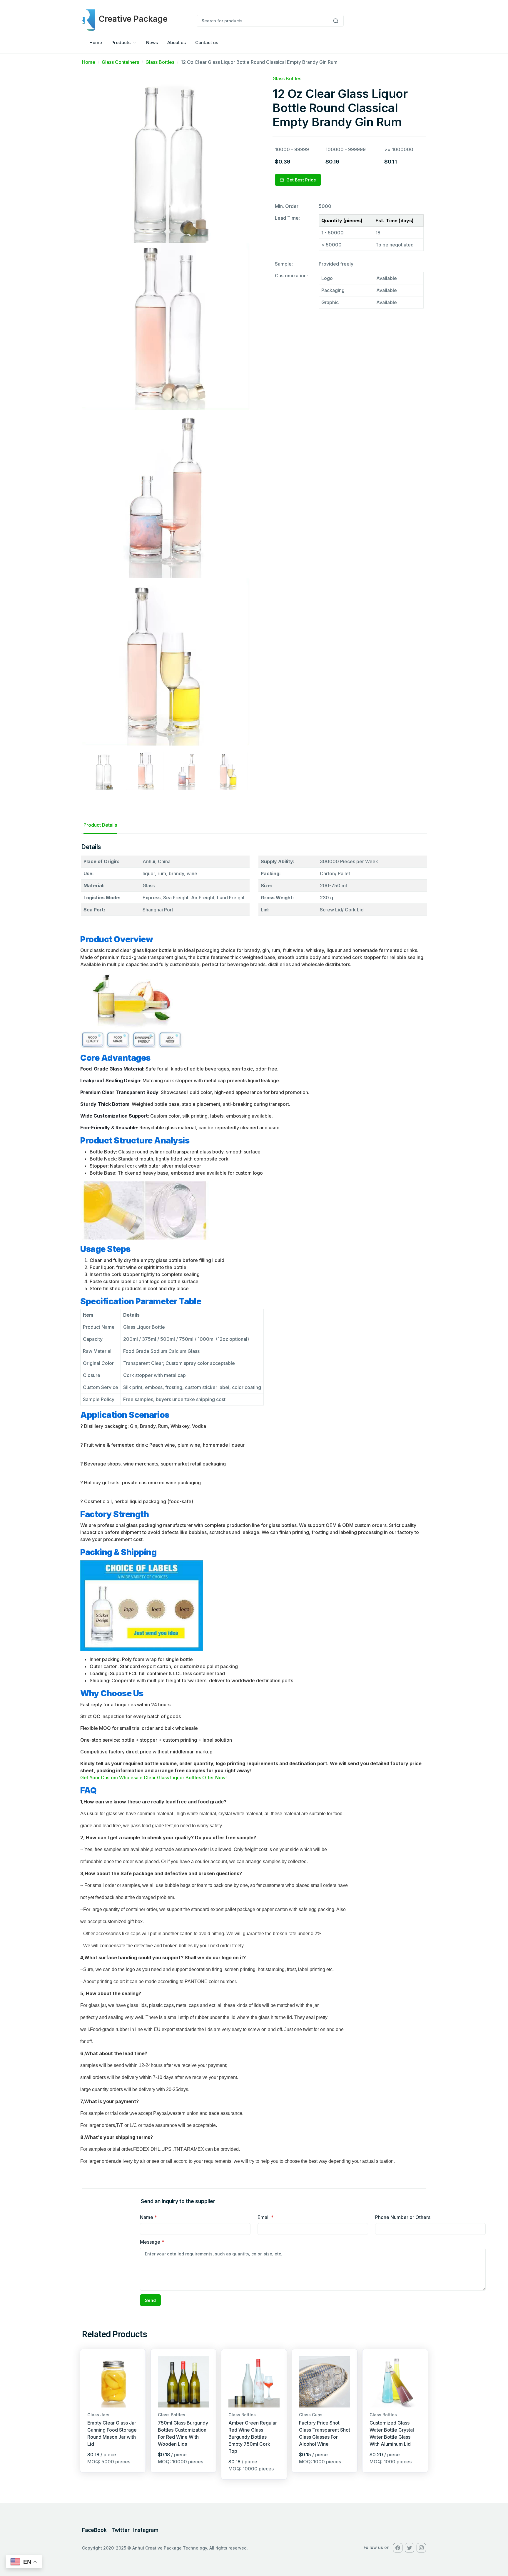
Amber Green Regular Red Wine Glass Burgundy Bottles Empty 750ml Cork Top (253, 2437)
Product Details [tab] (100, 825)
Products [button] (121, 42)
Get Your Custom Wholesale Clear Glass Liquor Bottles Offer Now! (153, 1778)
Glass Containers (120, 62)
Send (150, 2300)
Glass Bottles (160, 62)
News (152, 42)
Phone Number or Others (403, 2217)
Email (265, 2217)
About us (177, 42)
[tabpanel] (254, 1506)
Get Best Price (301, 180)
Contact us (207, 42)
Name (148, 2217)
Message (152, 2242)
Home (96, 42)
